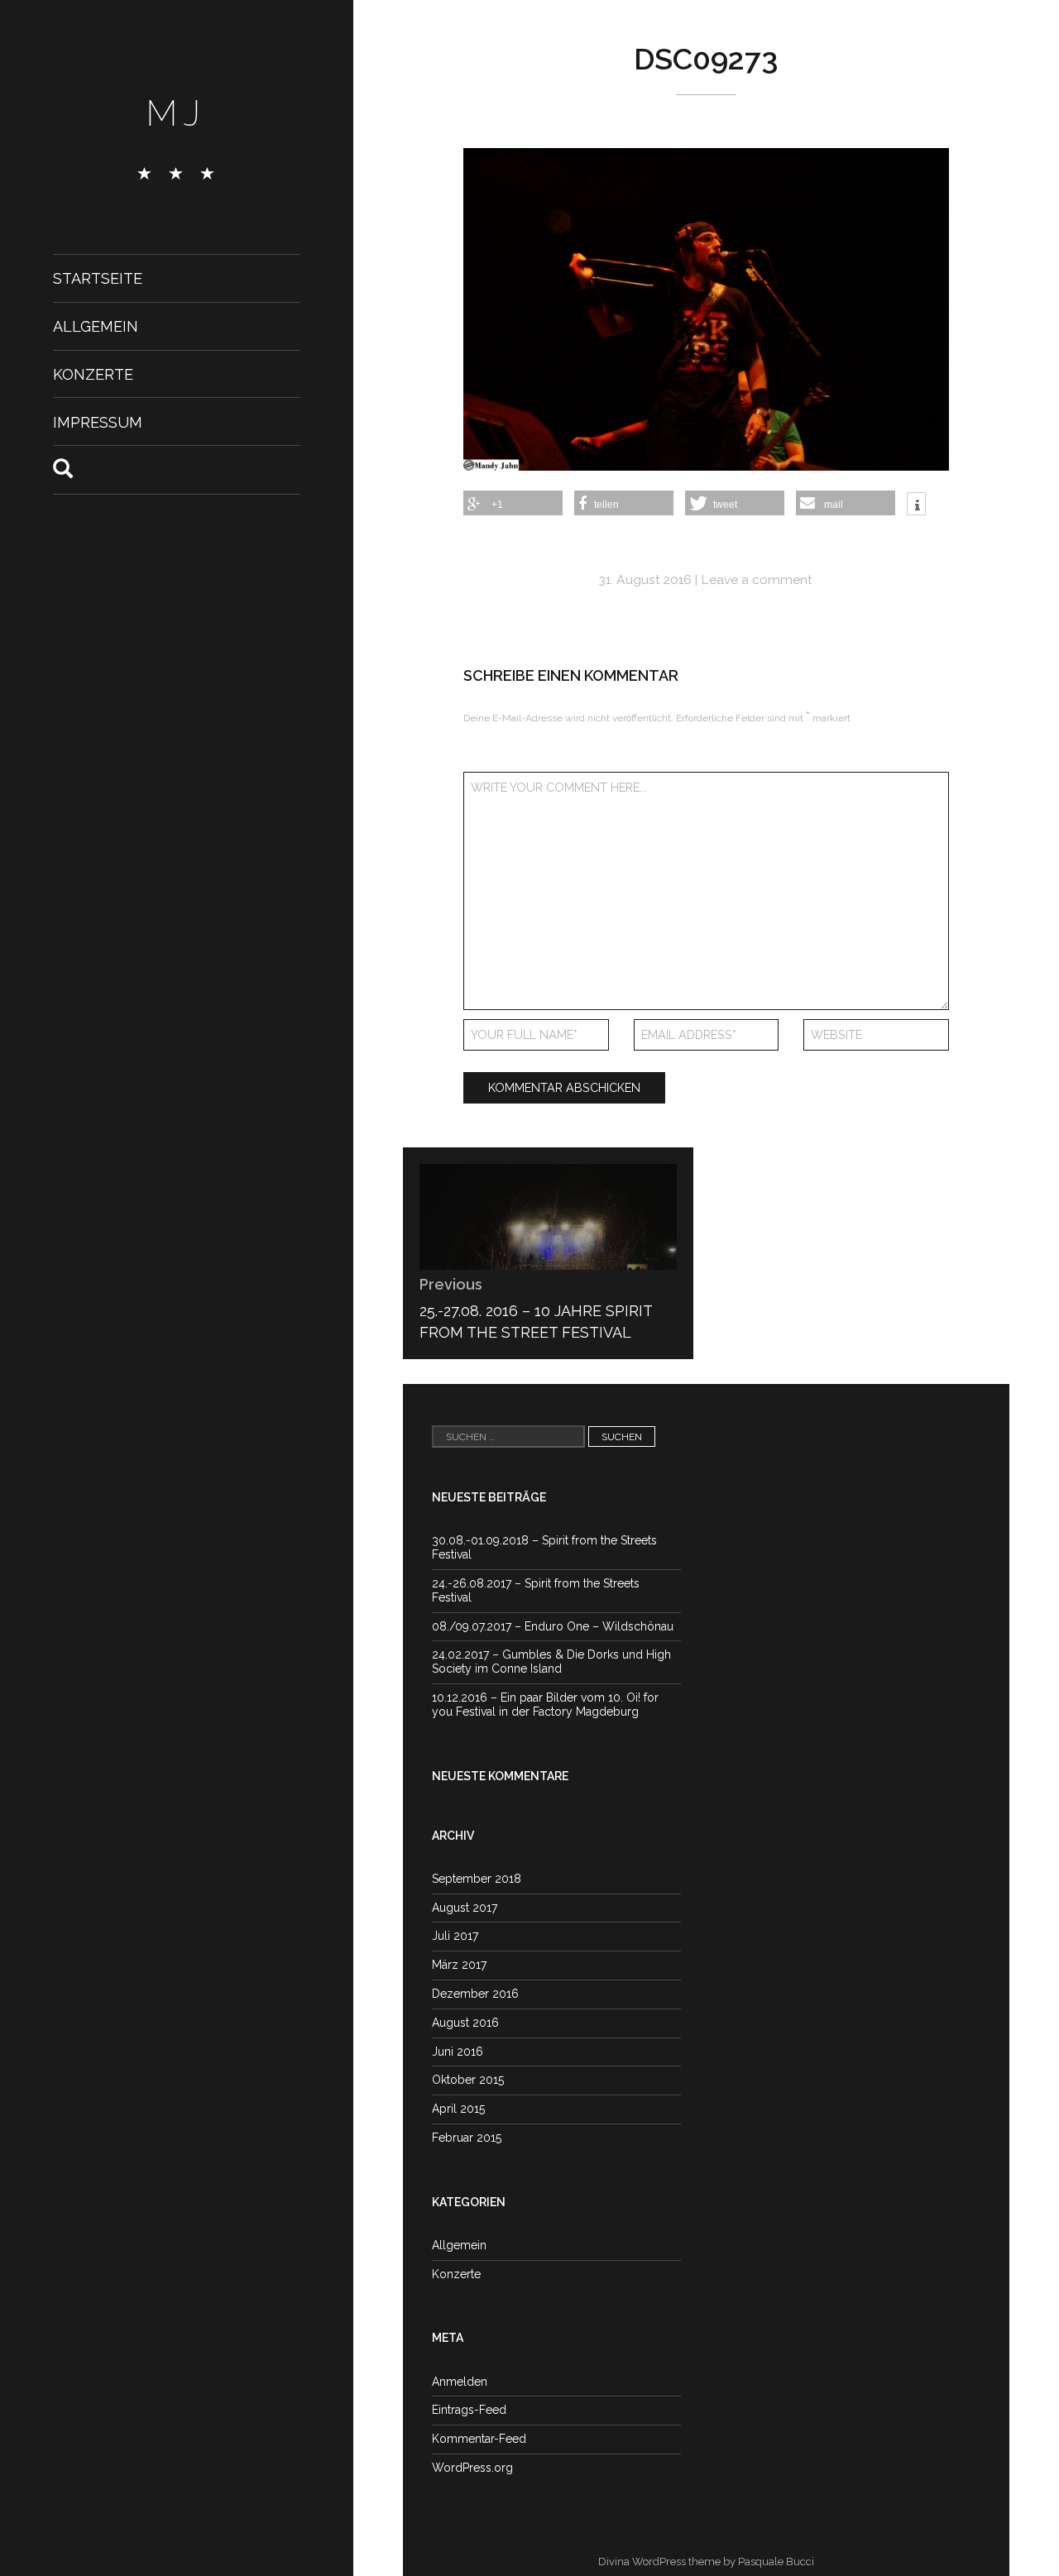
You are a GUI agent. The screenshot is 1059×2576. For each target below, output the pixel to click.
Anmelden (460, 2382)
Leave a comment (757, 579)
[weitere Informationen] (916, 505)
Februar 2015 (467, 2138)
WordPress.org (472, 2468)
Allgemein (96, 326)
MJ (177, 113)
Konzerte (93, 374)
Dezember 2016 (475, 1994)
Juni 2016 (458, 2052)
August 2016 (465, 2023)
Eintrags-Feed (469, 2410)
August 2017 (465, 1908)
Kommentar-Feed (479, 2439)
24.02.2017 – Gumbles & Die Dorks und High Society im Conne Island (551, 1661)
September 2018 (477, 1879)
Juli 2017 (455, 1936)
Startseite (98, 278)
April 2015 (458, 2109)
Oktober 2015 (468, 2080)
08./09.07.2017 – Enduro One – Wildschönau (553, 1626)
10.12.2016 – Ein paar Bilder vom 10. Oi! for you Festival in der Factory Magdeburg (545, 1705)
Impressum (98, 421)
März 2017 (459, 1965)
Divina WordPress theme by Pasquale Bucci (706, 2562)
